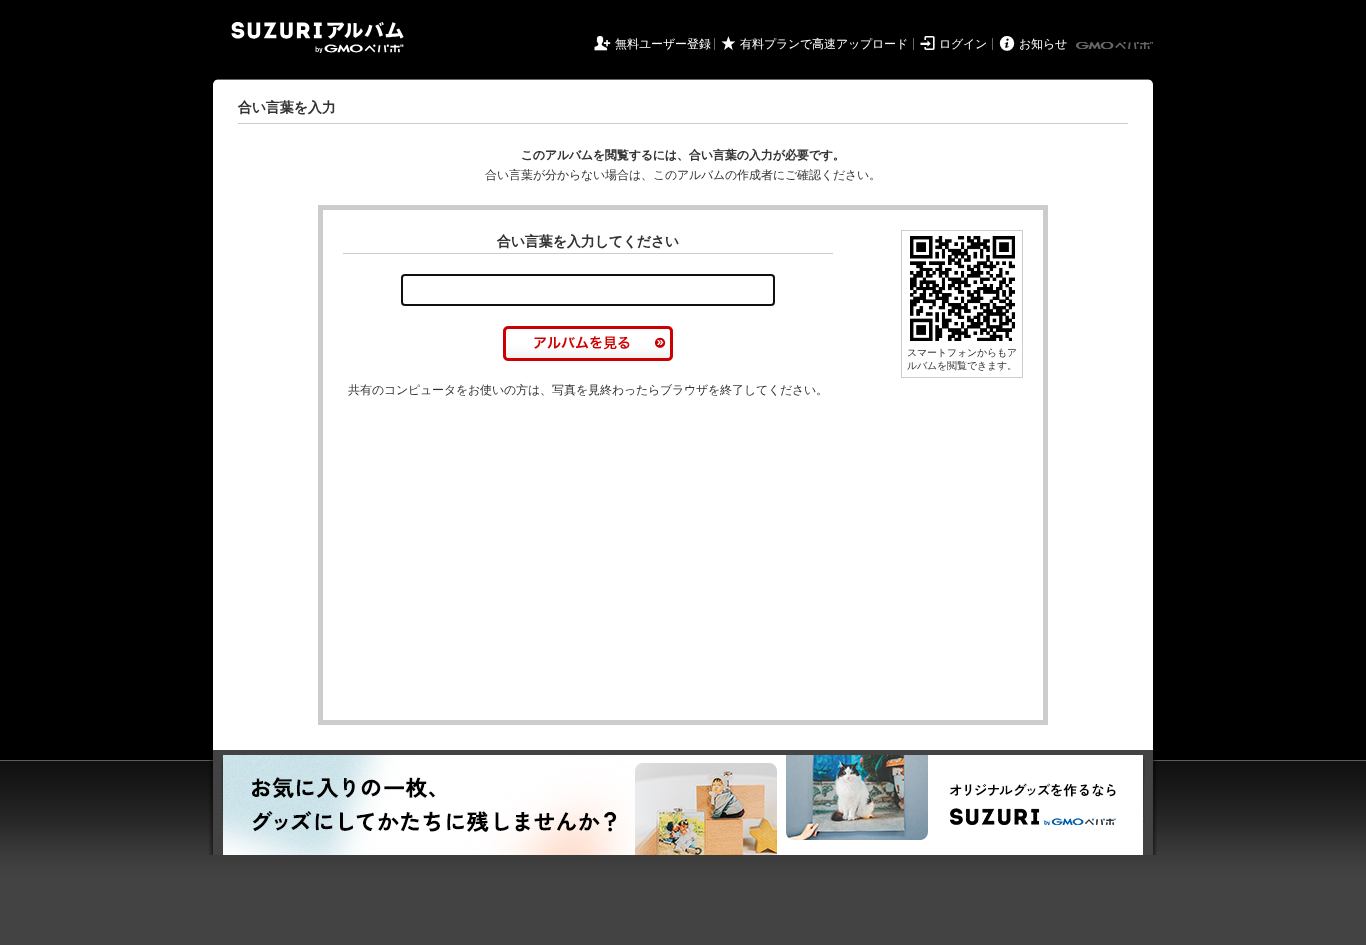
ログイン (963, 44)
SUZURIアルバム (317, 37)
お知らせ (1043, 44)
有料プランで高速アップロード (824, 44)
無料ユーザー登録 (663, 44)
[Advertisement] (511, 560)
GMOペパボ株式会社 (1116, 46)
